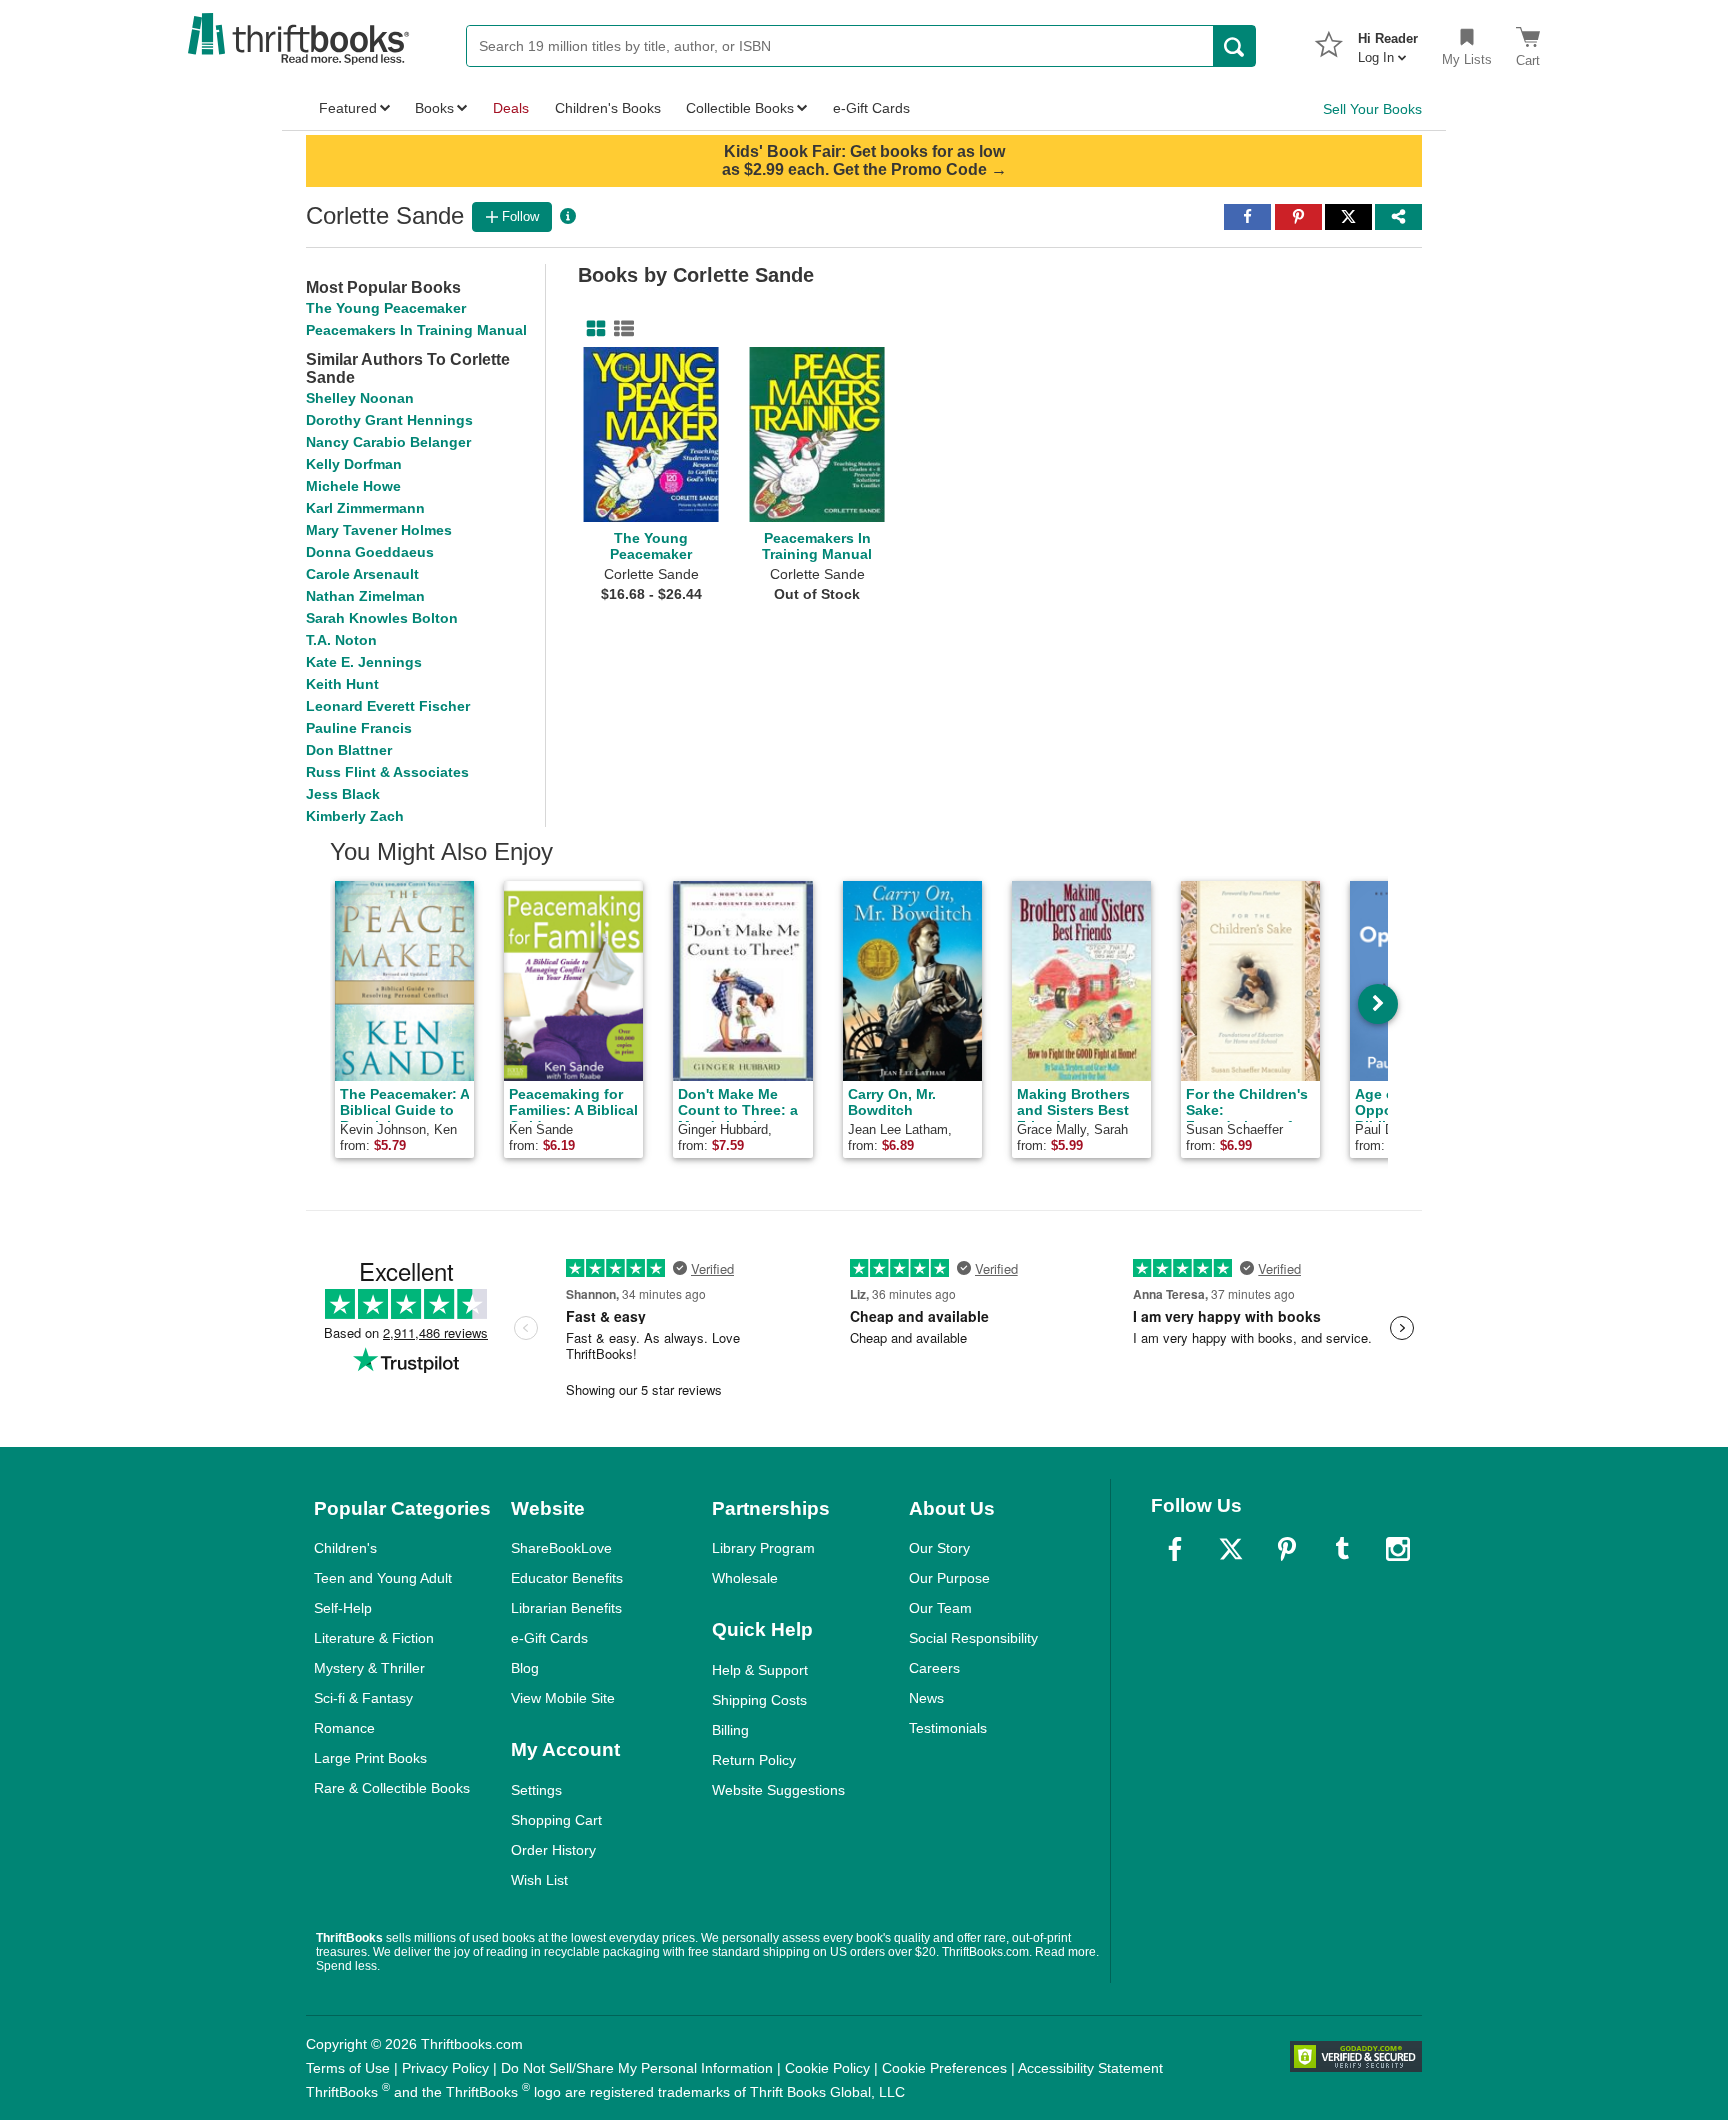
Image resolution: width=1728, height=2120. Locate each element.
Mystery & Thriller (369, 1668)
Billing (730, 1730)
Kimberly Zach (355, 816)
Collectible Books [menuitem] (740, 108)
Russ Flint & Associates (387, 772)
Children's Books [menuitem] (608, 108)
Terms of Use (348, 2068)
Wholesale (745, 1578)
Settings (536, 1790)
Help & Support (760, 1670)
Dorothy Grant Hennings (389, 420)
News (926, 1698)
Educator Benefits (567, 1578)
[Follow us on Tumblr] (1342, 1549)
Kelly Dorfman (354, 464)
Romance (344, 1728)
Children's (345, 1548)
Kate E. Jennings (364, 662)
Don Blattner (349, 750)
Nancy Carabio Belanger (388, 442)
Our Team (940, 1608)
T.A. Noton (341, 640)
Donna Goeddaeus (370, 552)
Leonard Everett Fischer (388, 706)
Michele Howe (353, 486)
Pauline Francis (359, 728)
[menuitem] (1388, 42)
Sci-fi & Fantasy (363, 1698)
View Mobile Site (563, 1698)
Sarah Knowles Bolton (382, 618)
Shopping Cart (556, 1820)
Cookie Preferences (944, 2068)
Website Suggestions (778, 1790)
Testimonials (948, 1728)
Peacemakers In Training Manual (416, 330)
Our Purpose (949, 1578)
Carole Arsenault (362, 574)
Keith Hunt (342, 684)
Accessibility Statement (1090, 2068)
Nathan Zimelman (365, 596)
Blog (525, 1668)
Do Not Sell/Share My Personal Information (637, 2068)
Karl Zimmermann (365, 508)
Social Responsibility (973, 1638)
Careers (934, 1668)
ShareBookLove (561, 1548)
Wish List (539, 1880)
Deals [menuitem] (511, 108)
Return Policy (754, 1760)
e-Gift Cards (549, 1638)
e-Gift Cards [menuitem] (871, 108)
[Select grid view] (592, 329)
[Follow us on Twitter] (1231, 1549)
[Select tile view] (620, 329)
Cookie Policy (827, 2068)
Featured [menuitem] (348, 108)
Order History (553, 1850)
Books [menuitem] (434, 108)
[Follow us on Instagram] (1398, 1549)
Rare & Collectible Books (392, 1788)
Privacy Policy (445, 2068)
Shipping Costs (759, 1700)
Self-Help (343, 1608)
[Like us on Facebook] (1175, 1549)
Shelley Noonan (360, 398)
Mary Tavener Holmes (379, 530)
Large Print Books (370, 1758)
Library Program (763, 1548)
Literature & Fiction (374, 1638)
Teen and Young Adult (383, 1578)
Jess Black (343, 794)
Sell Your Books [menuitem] (1372, 109)
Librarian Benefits (566, 1608)
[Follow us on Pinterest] (1287, 1549)
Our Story (939, 1548)
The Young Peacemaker (386, 308)
